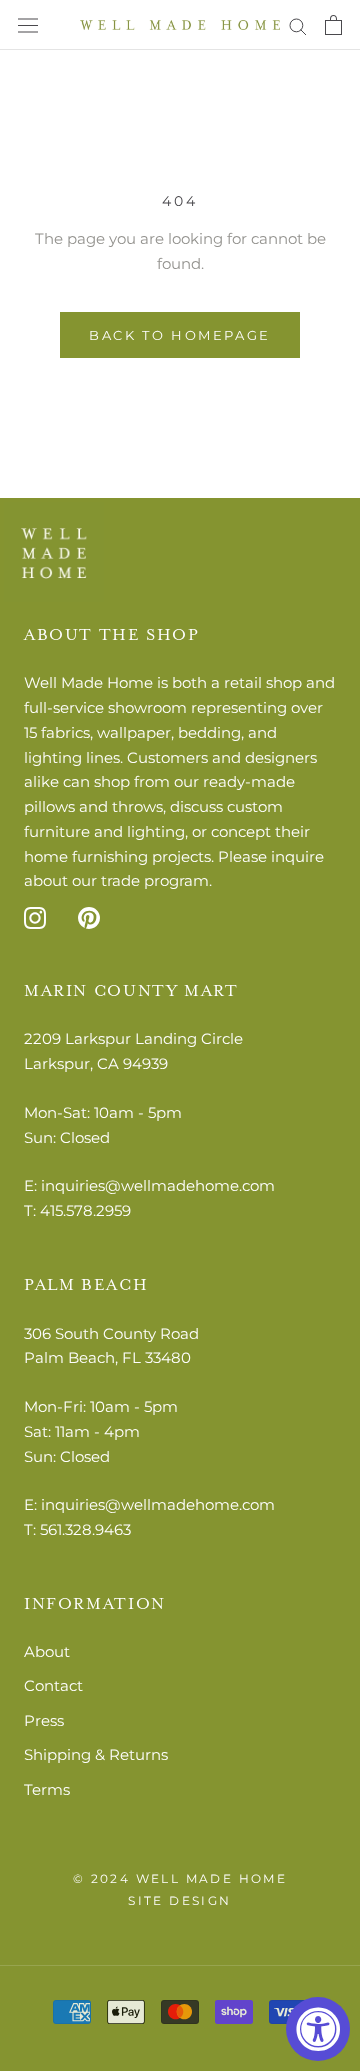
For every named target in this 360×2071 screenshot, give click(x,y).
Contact (53, 1685)
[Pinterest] (89, 917)
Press (44, 1720)
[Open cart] (333, 25)
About (47, 1651)
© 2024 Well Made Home (180, 1878)
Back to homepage (180, 335)
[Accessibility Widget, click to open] (318, 2029)
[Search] (298, 25)
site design (179, 1900)
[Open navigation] (28, 25)
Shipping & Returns (96, 1754)
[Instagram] (35, 917)
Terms (47, 1789)
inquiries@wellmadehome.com (158, 1185)
